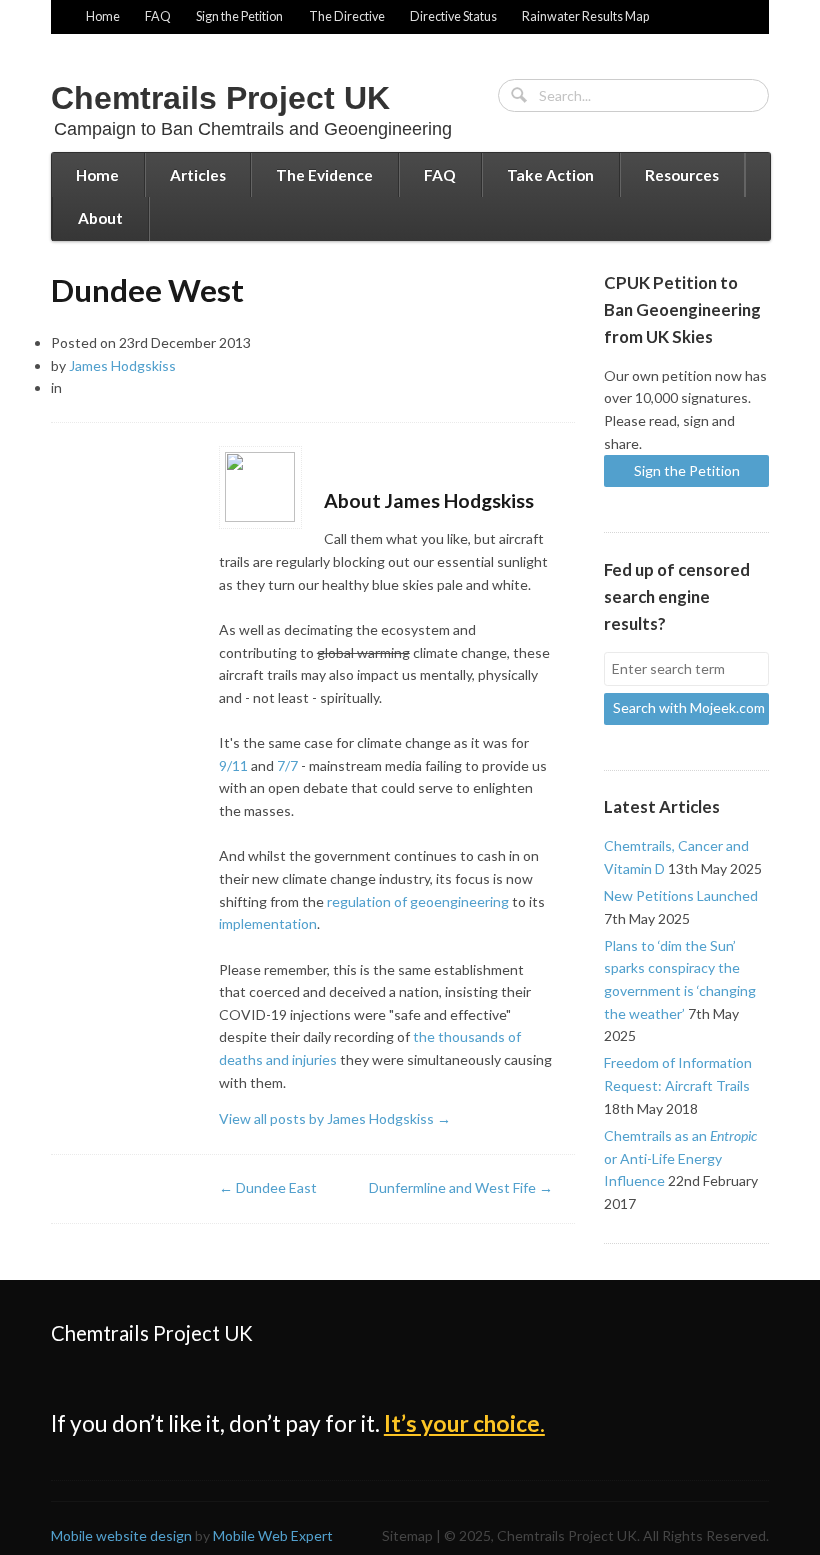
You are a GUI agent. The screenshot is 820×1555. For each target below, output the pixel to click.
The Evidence (324, 175)
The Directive (347, 16)
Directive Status (453, 16)
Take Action (550, 175)
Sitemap (407, 1535)
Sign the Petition (239, 16)
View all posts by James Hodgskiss (335, 1118)
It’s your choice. (464, 1423)
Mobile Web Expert (273, 1535)
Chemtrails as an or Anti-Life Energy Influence (680, 1158)
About (100, 218)
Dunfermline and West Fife (461, 1187)
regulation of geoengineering (418, 901)
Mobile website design (121, 1535)
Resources (682, 175)
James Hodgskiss (122, 365)
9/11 (233, 765)
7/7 (287, 765)
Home (103, 16)
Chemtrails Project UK (220, 98)
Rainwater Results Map (585, 16)
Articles (198, 175)
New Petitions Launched (681, 895)
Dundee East (268, 1187)
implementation (268, 923)
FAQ (158, 16)
